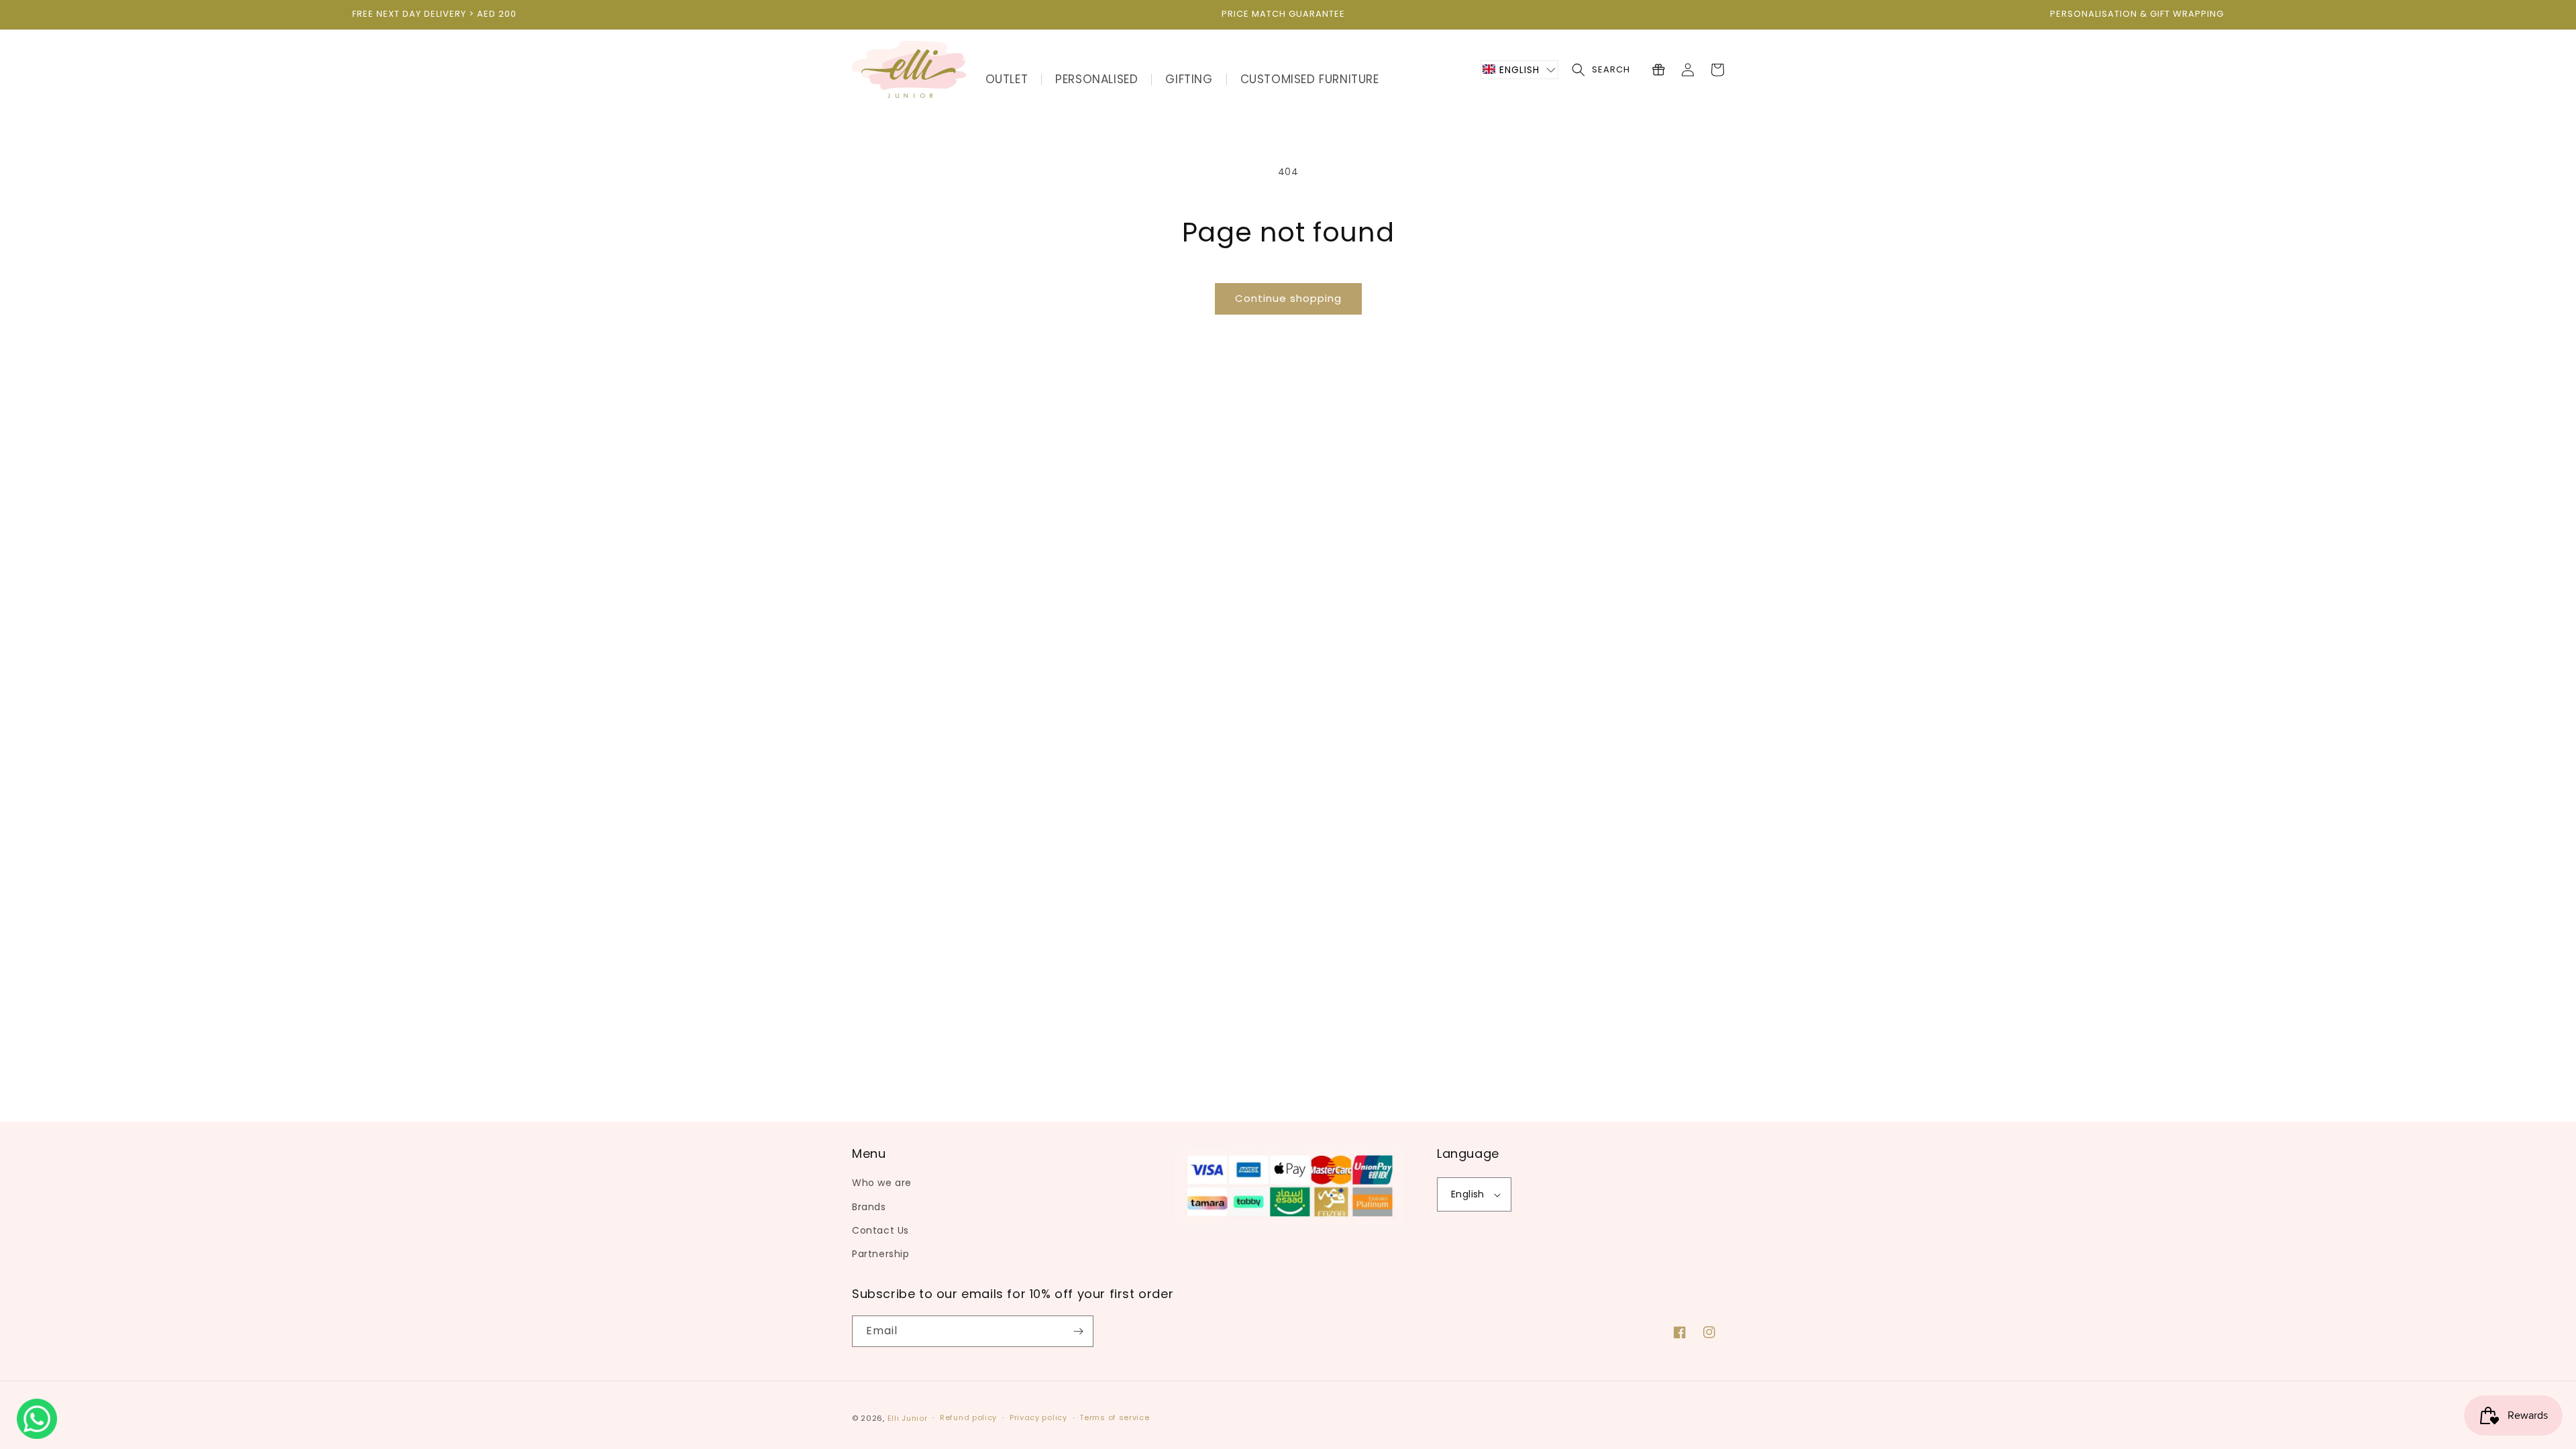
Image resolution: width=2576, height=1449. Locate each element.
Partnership (881, 1254)
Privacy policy (1038, 1417)
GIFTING (1189, 79)
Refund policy (968, 1417)
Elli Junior (908, 1418)
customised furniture (1310, 79)
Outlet (1007, 79)
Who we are (882, 1183)
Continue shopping (1288, 298)
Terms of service (1114, 1417)
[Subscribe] (1078, 1331)
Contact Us (880, 1230)
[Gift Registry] (1658, 70)
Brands (869, 1207)
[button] (1519, 70)
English (1468, 1194)
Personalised (1096, 79)
